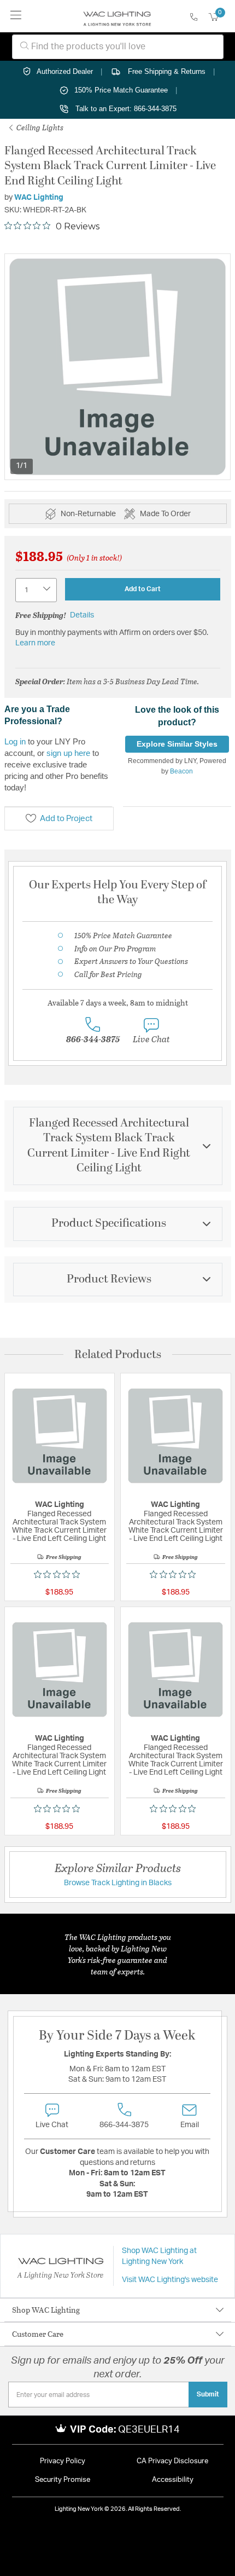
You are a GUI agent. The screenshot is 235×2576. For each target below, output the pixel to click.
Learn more (35, 643)
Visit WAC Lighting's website (170, 2280)
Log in (15, 741)
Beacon (181, 771)
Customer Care (38, 2334)
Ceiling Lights (39, 127)
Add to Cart (143, 589)
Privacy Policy (63, 2461)
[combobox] (118, 47)
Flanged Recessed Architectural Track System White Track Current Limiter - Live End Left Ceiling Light (59, 1526)
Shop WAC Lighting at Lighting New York (159, 2256)
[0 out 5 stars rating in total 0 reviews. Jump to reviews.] (60, 1574)
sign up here (68, 753)
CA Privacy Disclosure (172, 2461)
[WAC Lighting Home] (117, 16)
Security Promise (63, 2480)
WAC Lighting (39, 198)
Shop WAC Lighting (46, 2310)
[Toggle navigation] (16, 16)
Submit (208, 2394)
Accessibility (173, 2480)
